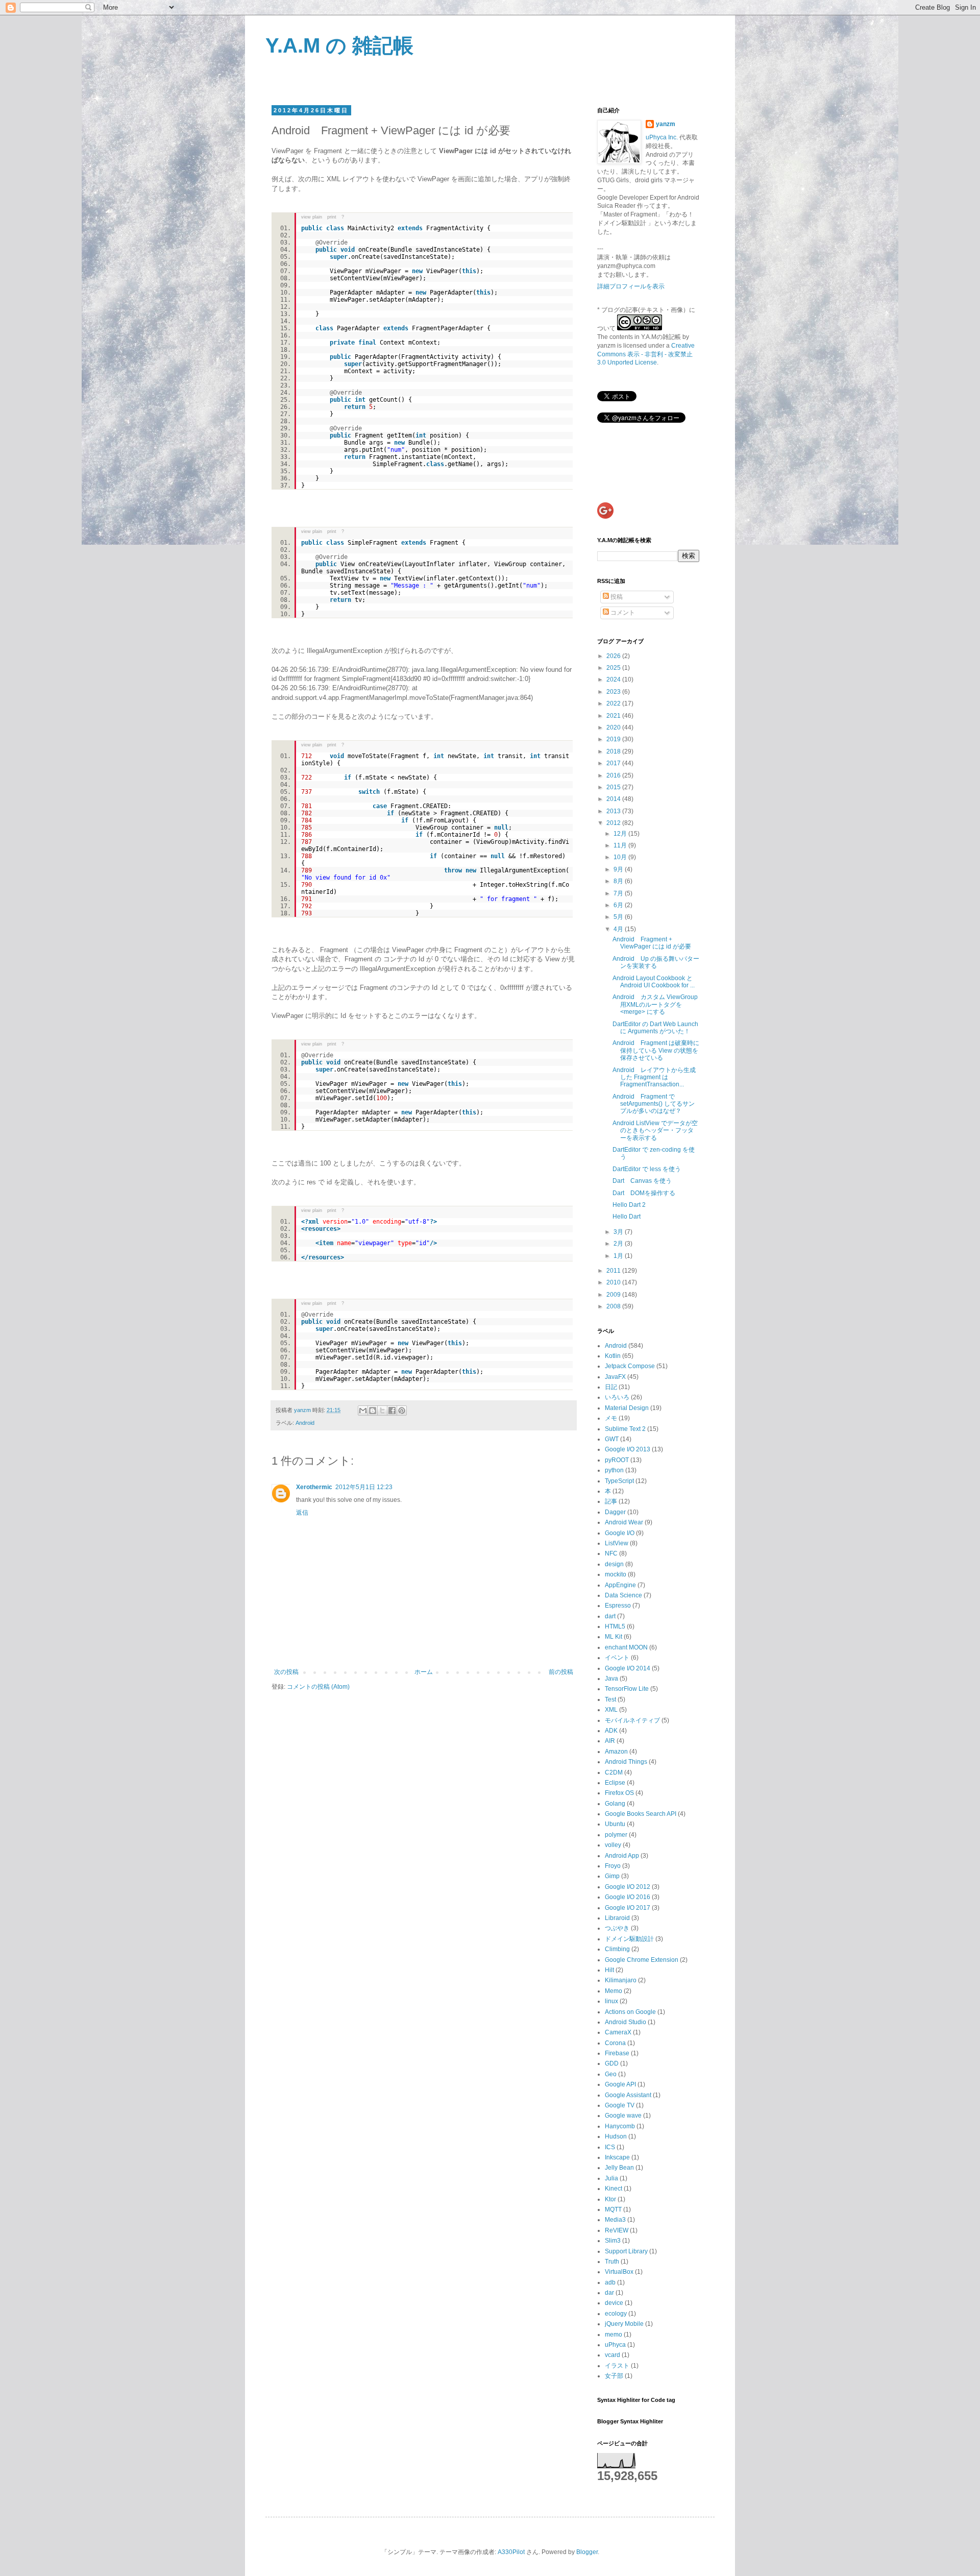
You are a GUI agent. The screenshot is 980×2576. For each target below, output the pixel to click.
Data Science (623, 1595)
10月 (621, 857)
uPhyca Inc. (662, 137)
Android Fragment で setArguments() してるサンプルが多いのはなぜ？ (654, 1104)
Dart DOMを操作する (644, 1193)
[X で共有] (382, 1411)
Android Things (626, 1762)
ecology (616, 2314)
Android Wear (624, 1522)
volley (613, 1845)
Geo (611, 2074)
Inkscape (617, 2157)
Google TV (620, 2105)
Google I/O (620, 1533)
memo (614, 2335)
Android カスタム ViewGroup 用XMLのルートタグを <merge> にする (655, 1004)
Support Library (626, 2251)
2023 (614, 692)
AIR (610, 1741)
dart (610, 1616)
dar (609, 2293)
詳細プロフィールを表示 (631, 286)
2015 (614, 787)
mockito (616, 1574)
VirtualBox (619, 2272)
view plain (312, 217)
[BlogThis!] (373, 1411)
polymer (616, 1835)
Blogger (587, 2552)
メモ (611, 1418)
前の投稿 (561, 1672)
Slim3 (613, 2241)
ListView (617, 1543)
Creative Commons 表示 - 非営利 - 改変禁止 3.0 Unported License (646, 354)
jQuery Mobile (624, 2324)
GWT (612, 1439)
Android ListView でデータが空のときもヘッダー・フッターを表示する (655, 1131)
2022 (614, 703)
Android (305, 1423)
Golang (615, 1804)
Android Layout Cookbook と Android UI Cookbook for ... (654, 982)
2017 (614, 763)
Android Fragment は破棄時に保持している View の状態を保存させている (656, 1050)
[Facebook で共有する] (392, 1411)
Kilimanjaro (621, 1980)
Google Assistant (628, 2095)
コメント (622, 613)
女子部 (614, 2376)
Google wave (623, 2116)
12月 (621, 834)
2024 (614, 679)
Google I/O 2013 (628, 1449)
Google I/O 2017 (628, 1908)
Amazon (616, 1752)
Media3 (615, 2220)
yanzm (666, 124)
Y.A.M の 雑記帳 (339, 45)
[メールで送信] (363, 1411)
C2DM (614, 1772)
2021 (614, 716)
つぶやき (617, 1928)
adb (610, 2282)
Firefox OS (619, 1793)
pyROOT (617, 1460)
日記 (611, 1387)
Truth (612, 2262)
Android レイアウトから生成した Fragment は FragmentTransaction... (654, 1077)
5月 (619, 917)
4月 (619, 929)
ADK (611, 1731)
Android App (622, 1856)
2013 (614, 811)
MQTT (613, 2209)
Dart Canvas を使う (642, 1181)
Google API (620, 2084)
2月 (619, 1244)
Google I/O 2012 (628, 1887)
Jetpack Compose (630, 1366)
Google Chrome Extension (642, 1960)
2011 (614, 1271)
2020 (614, 727)
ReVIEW (617, 2230)
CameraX (618, 2032)
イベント (617, 1658)
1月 (619, 1256)
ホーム (424, 1672)
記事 (611, 1501)
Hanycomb (620, 2126)
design (614, 1564)
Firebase (617, 2053)
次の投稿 (286, 1672)
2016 (614, 775)
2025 (614, 668)
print (332, 217)
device (614, 2303)
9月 (619, 869)
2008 (614, 1306)
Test (610, 1699)
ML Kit (614, 1637)
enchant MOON (626, 1647)
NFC (611, 1553)
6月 (619, 905)
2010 (614, 1282)
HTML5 (615, 1626)
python (614, 1470)
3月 (619, 1232)
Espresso (618, 1606)
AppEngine (620, 1585)
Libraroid (617, 1918)
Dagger (615, 1512)
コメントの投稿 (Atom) (318, 1687)
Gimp (612, 1876)
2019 (614, 739)
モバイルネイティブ (632, 1720)
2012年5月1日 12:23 (364, 1487)
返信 (302, 1513)
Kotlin (613, 1356)
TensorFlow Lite (627, 1689)
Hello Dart (627, 1217)
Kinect (614, 2189)
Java (611, 1679)
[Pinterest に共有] (402, 1411)
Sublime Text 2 (625, 1429)
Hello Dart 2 (629, 1205)
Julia (611, 2178)
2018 (614, 751)
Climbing (617, 1949)
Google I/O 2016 (628, 1897)
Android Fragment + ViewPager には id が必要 (652, 943)
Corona (615, 2043)
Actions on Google (630, 2012)
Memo (614, 1991)
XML (611, 1710)
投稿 (616, 597)
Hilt (609, 1970)
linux (611, 2001)
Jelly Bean (619, 2168)
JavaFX (615, 1377)
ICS (610, 2147)
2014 (614, 799)
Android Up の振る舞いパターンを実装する (656, 962)
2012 (614, 823)
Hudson (616, 2136)
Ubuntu (615, 1824)
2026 (614, 656)
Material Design (627, 1408)
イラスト (617, 2366)
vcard (612, 2355)
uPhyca (615, 2345)
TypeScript (619, 1481)
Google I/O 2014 (628, 1668)
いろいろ (617, 1397)
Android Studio (626, 2022)
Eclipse (615, 1783)
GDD (612, 2063)
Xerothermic (314, 1487)
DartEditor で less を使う (647, 1169)
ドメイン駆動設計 (629, 1939)
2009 (614, 1295)
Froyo (613, 1866)
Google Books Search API (641, 1814)
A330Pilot (511, 2552)
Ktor (610, 2199)
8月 (619, 881)
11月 (621, 845)
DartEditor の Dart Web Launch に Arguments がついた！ (655, 1028)
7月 (619, 893)
